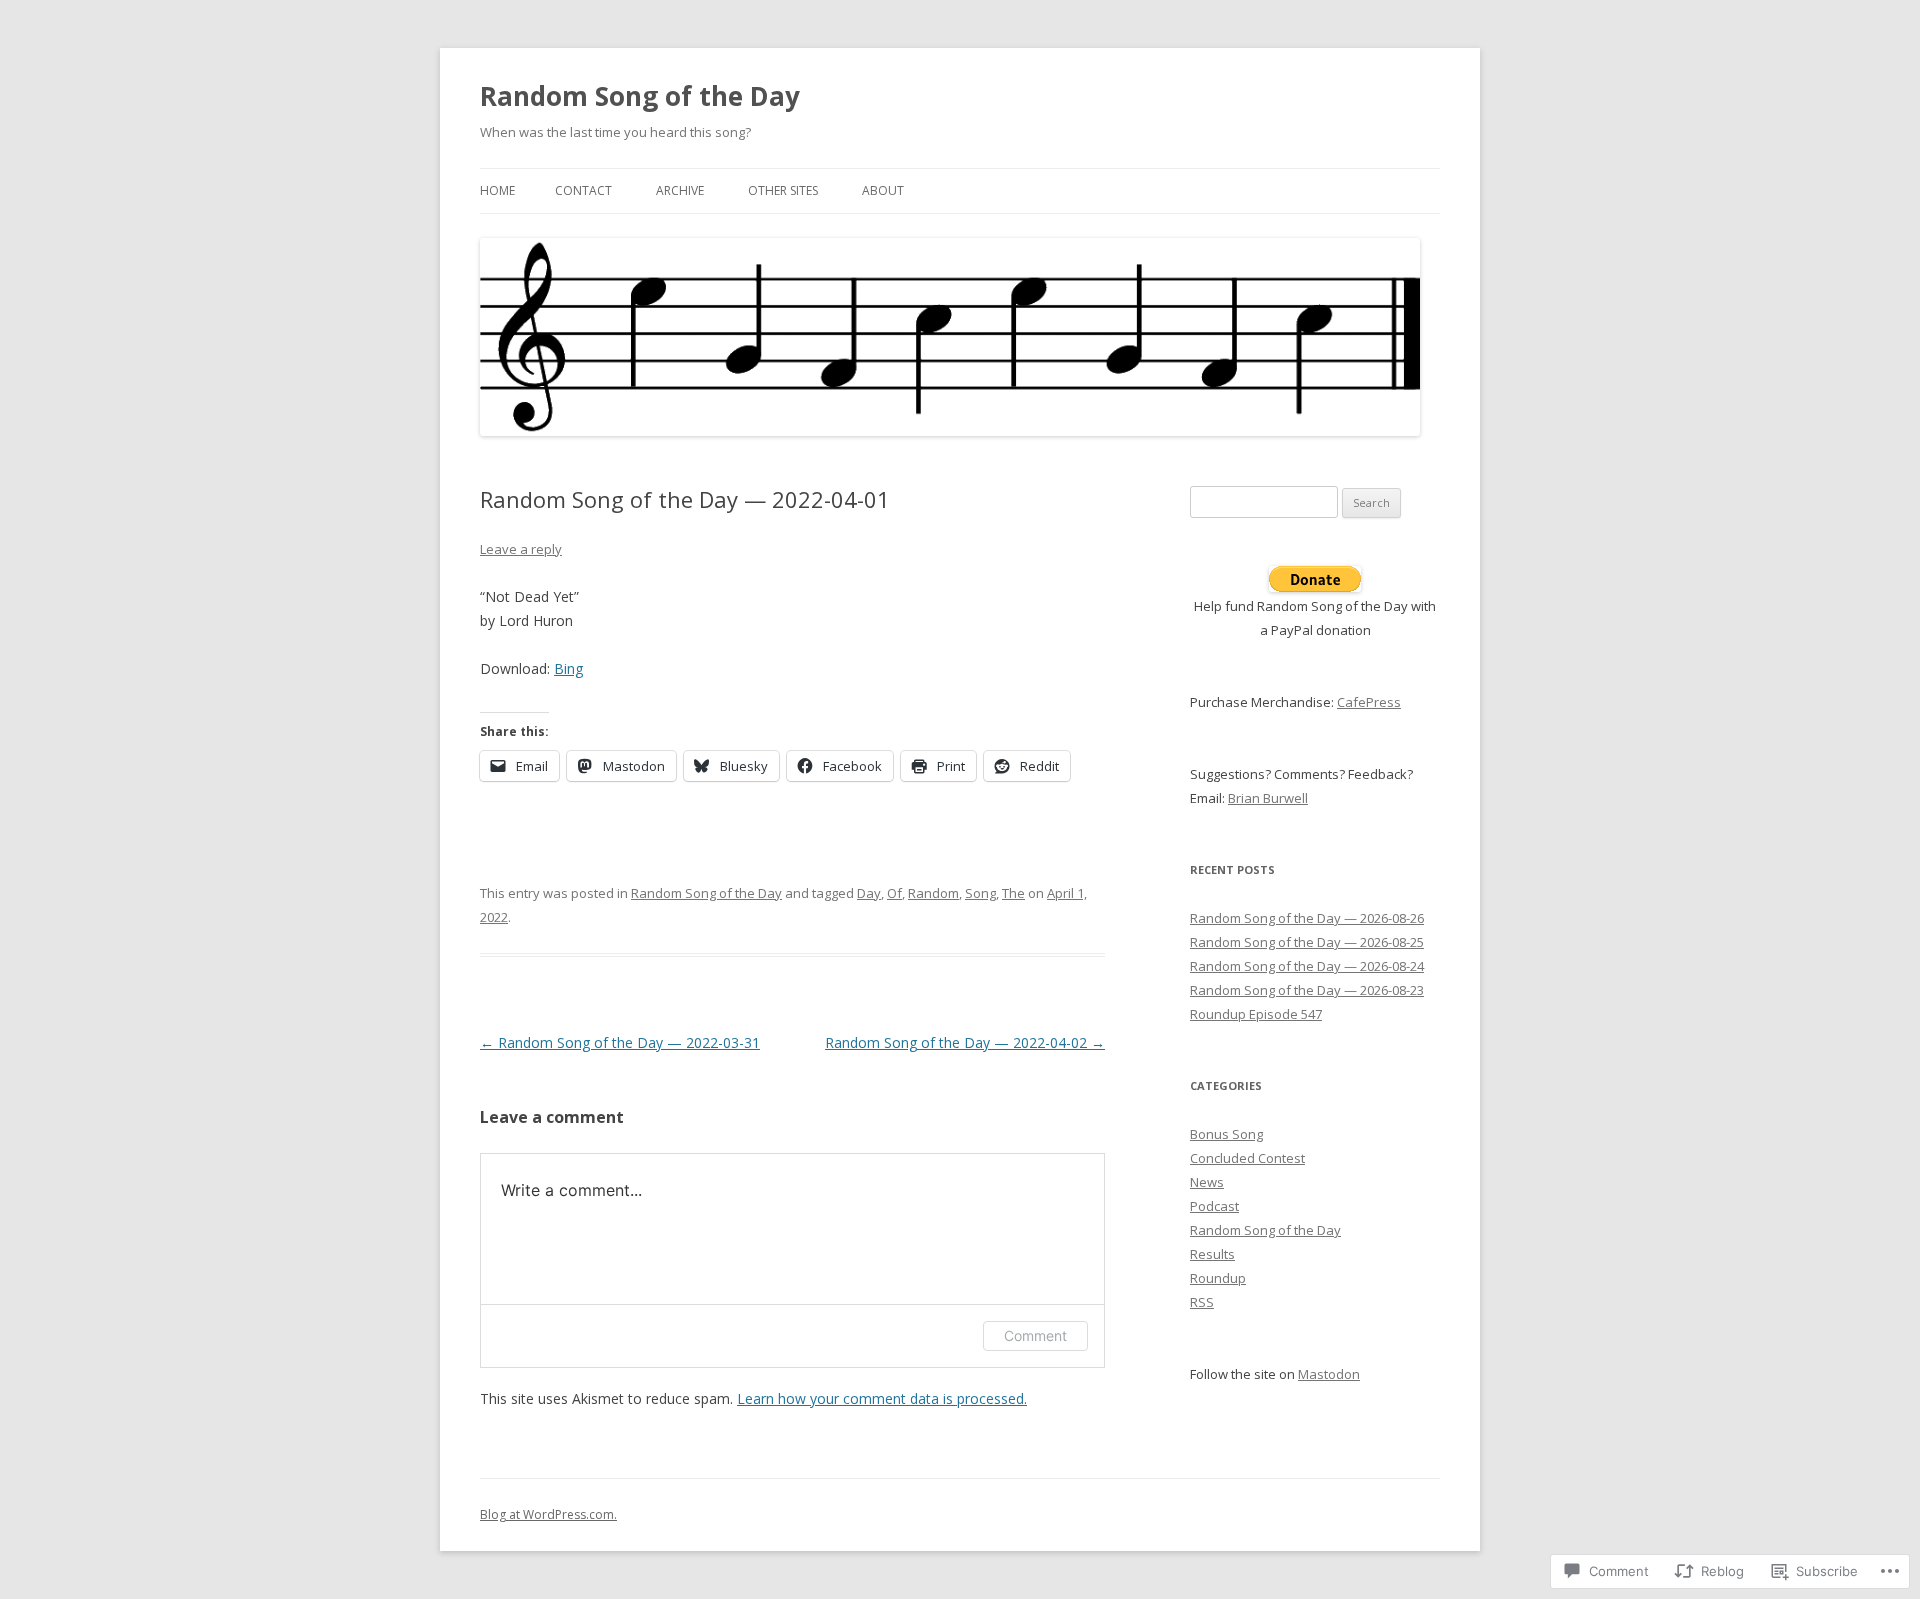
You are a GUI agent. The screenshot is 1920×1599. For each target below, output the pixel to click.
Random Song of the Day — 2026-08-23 (1307, 990)
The (1013, 893)
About (883, 190)
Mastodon (1329, 1374)
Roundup (1218, 1278)
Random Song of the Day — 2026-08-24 (1307, 966)
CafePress (1369, 702)
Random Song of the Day (640, 96)
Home (497, 190)
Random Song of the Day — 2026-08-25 (1307, 942)
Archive (680, 190)
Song (980, 893)
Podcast (1214, 1206)
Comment (1035, 1335)
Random (933, 893)
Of (894, 893)
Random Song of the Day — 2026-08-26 (1307, 918)
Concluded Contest (1247, 1158)
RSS (1202, 1302)
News (1207, 1182)
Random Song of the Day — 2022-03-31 (620, 1042)
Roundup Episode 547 (1256, 1014)
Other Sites (783, 190)
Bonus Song (1226, 1134)
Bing (568, 668)
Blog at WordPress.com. (548, 1514)
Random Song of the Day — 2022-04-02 (965, 1042)
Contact (583, 190)
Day (869, 893)
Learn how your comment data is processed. (882, 1398)
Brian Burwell (1268, 798)
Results (1212, 1254)
